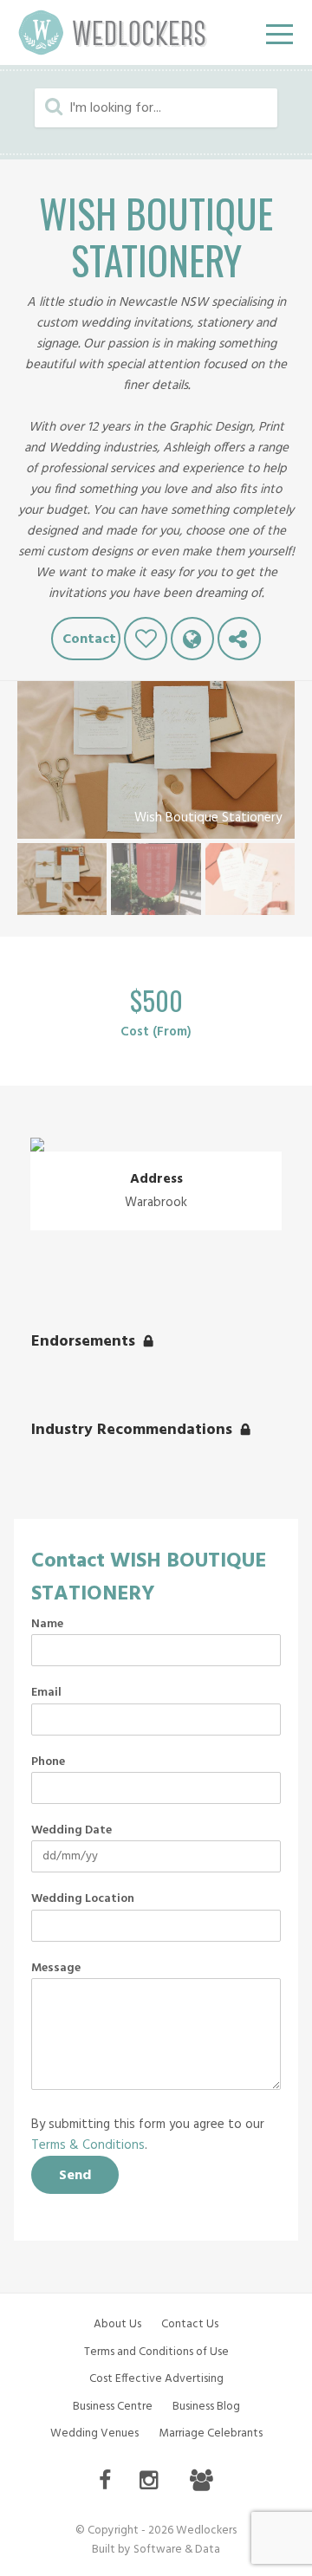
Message (56, 1969)
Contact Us (190, 2324)
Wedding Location (83, 1899)
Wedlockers (113, 32)
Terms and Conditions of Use (156, 2352)
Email (46, 1693)
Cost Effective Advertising (156, 2379)
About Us (117, 2324)
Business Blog (206, 2407)
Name (47, 1625)
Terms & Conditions (88, 2145)
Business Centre (113, 2407)
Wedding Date (71, 1831)
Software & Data (177, 2550)
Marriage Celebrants (211, 2433)
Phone (48, 1762)
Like (146, 639)
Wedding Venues (94, 2433)
